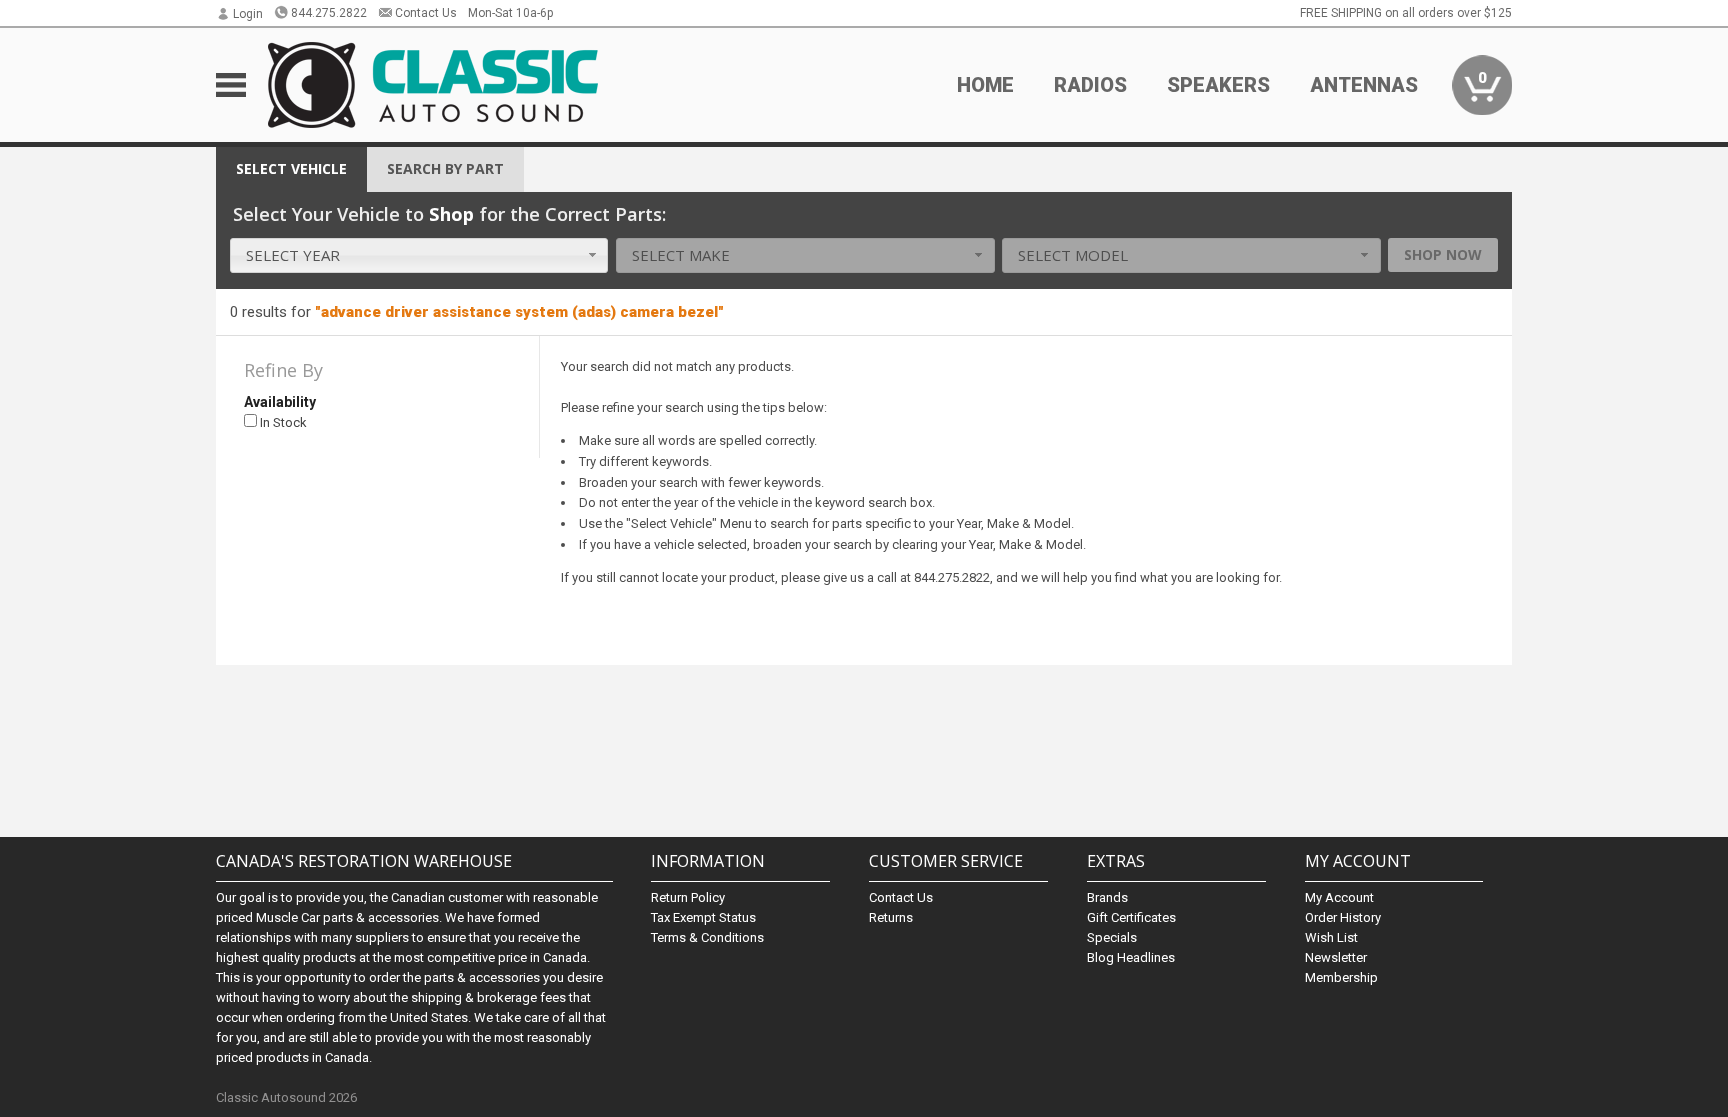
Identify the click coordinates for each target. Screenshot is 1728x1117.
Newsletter (1336, 957)
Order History (1343, 917)
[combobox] (419, 255)
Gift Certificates (1131, 917)
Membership (1341, 977)
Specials (1112, 937)
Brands (1107, 897)
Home (985, 85)
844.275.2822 (329, 13)
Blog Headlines (1131, 957)
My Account (1339, 897)
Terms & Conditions (707, 937)
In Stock (282, 422)
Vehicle (291, 168)
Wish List (1331, 937)
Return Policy (688, 897)
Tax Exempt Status (703, 917)
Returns (891, 917)
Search (445, 168)
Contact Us (426, 13)
